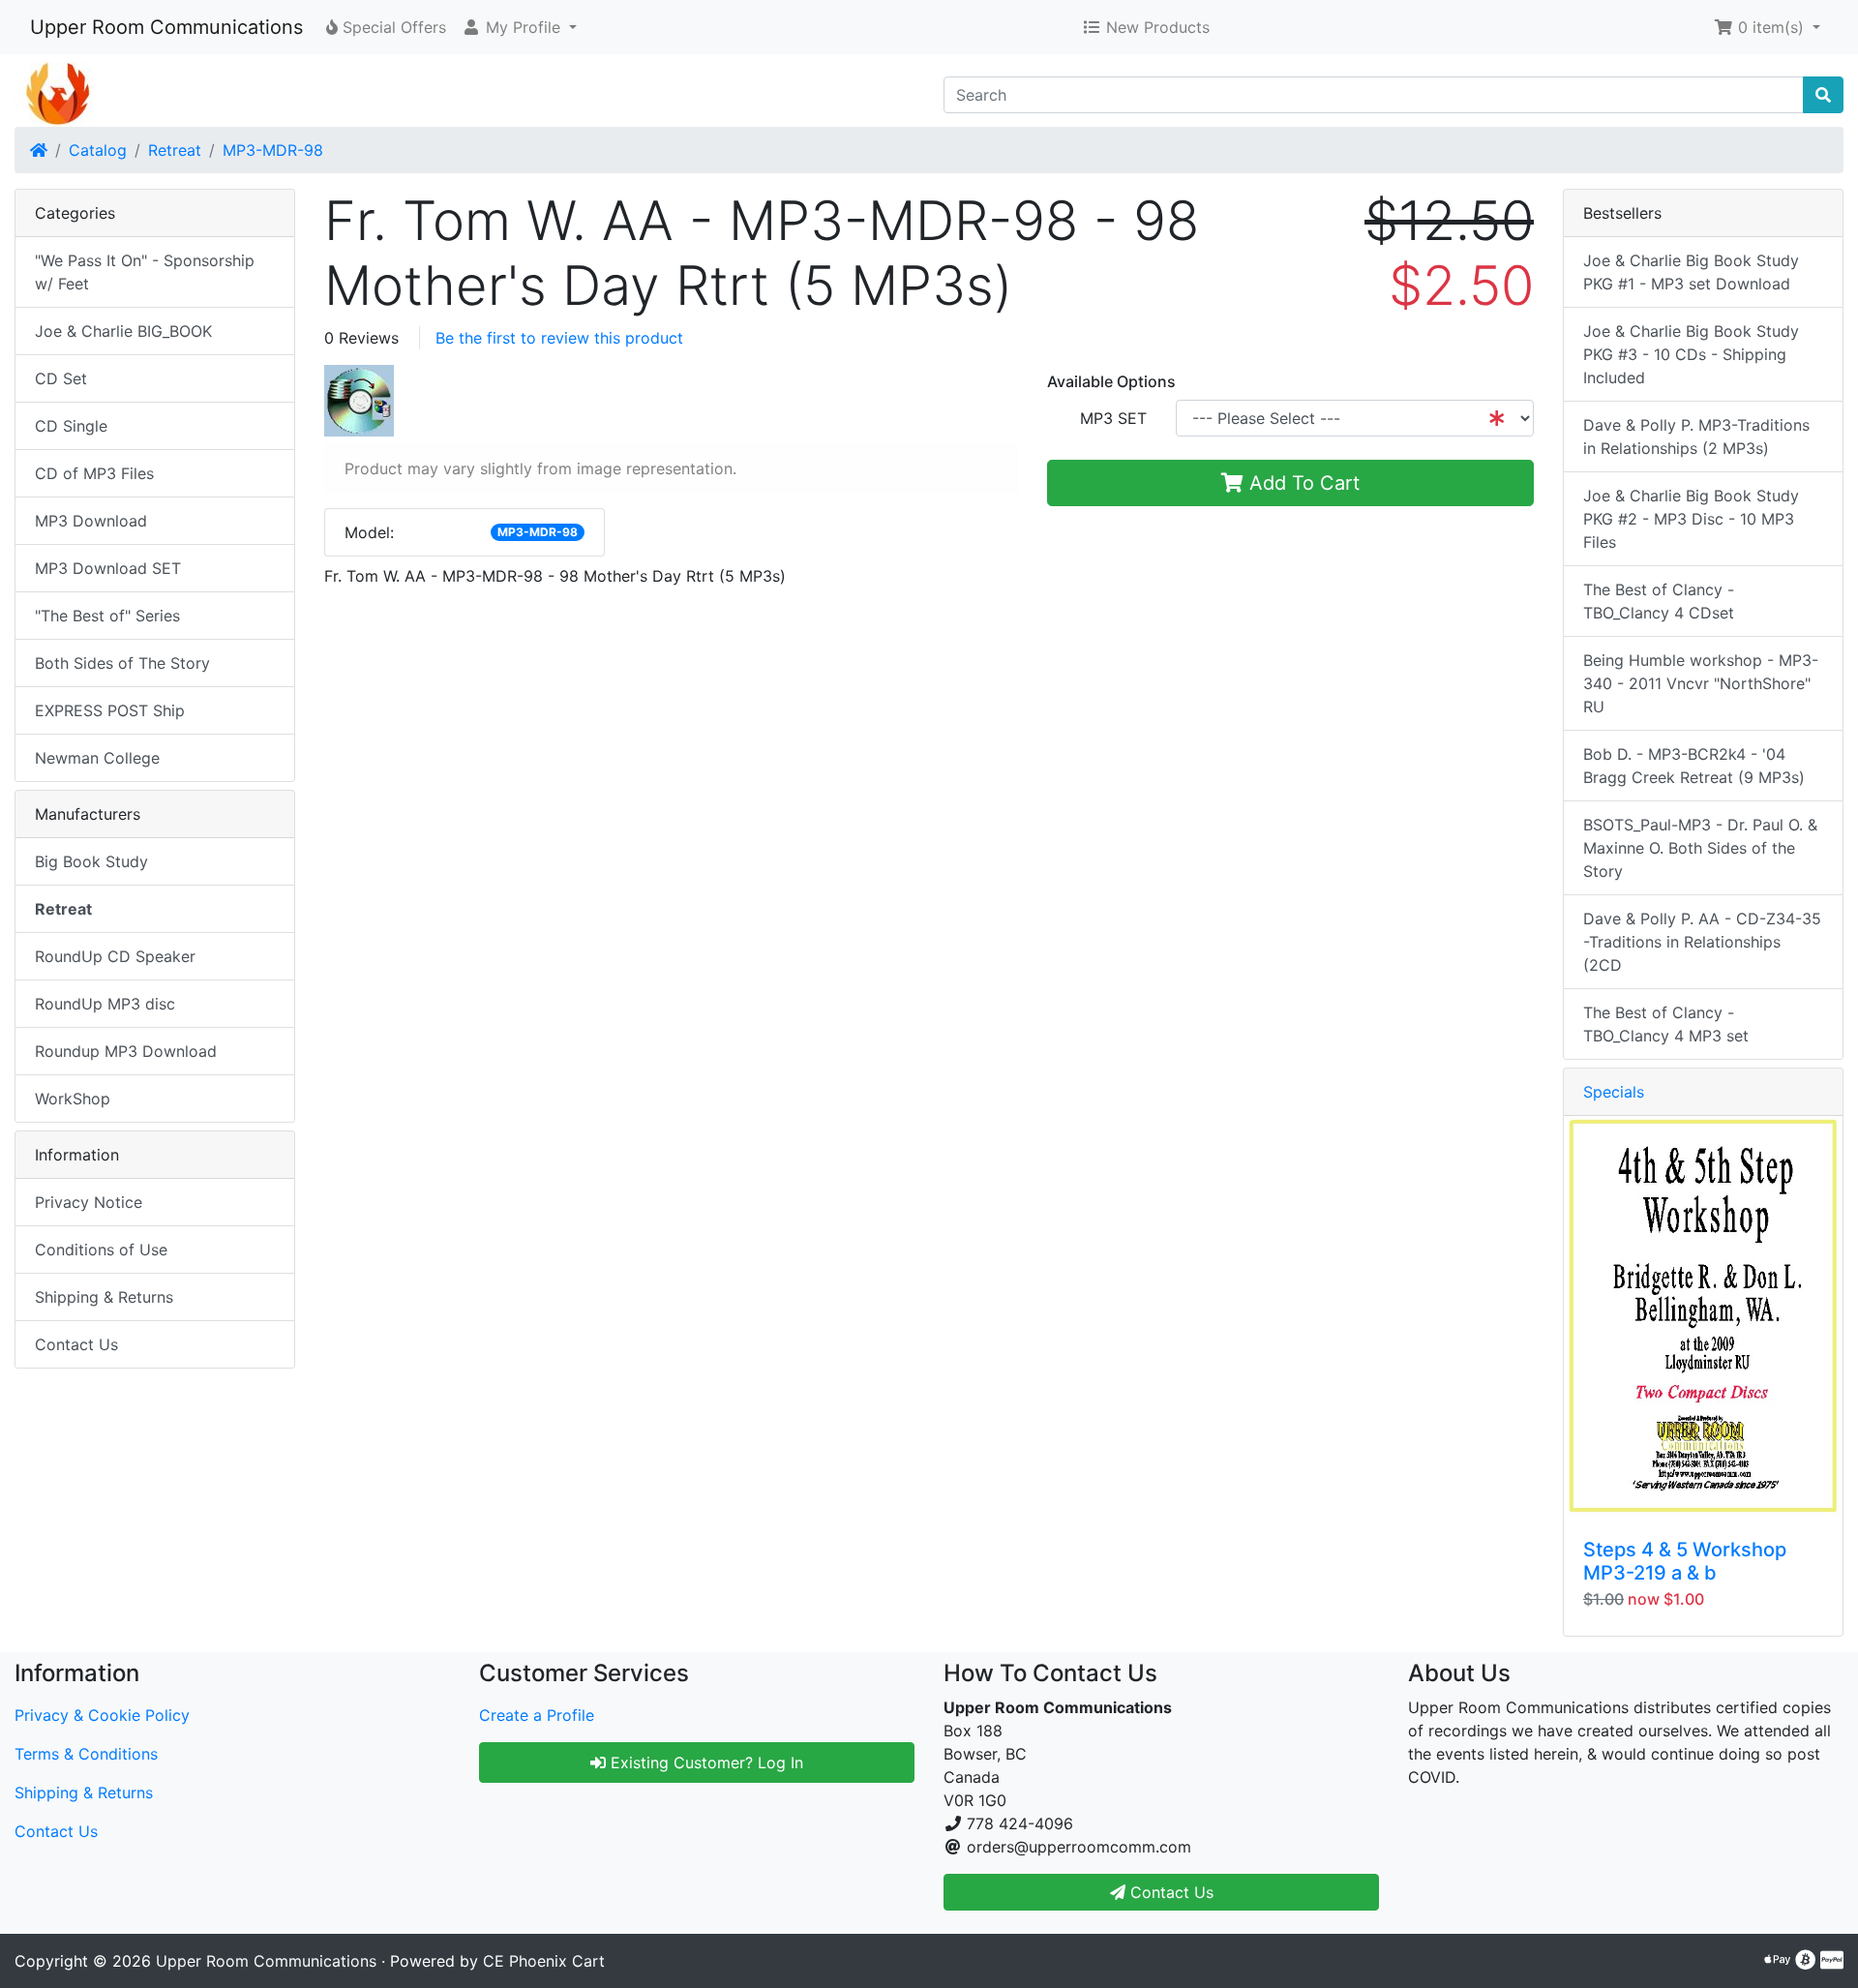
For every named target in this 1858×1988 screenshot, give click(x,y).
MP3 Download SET (108, 568)
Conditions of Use (101, 1250)
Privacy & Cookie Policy (102, 1715)
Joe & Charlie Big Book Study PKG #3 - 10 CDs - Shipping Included (1691, 354)
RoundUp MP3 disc (105, 1004)
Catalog (98, 150)
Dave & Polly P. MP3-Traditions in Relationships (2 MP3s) (1696, 437)
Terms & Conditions (86, 1754)
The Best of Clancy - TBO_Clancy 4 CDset (1659, 601)
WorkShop (73, 1099)
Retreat (175, 150)
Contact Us (76, 1344)
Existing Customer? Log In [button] (704, 1762)
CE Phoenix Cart (544, 1961)
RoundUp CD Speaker (115, 956)
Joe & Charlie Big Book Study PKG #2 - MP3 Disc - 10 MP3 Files (1691, 519)
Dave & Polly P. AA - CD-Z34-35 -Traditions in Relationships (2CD (1702, 942)
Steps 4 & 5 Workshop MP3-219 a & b (1685, 1561)
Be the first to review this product (559, 338)
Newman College (97, 758)
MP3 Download (91, 521)
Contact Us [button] (1169, 1892)
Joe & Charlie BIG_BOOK (123, 331)
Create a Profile (537, 1715)
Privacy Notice (89, 1202)
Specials (1614, 1092)
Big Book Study (91, 861)
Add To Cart (1302, 483)
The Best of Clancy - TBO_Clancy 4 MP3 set (1666, 1024)
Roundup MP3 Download (126, 1051)
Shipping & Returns (104, 1297)
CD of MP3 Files (94, 473)
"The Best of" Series (107, 616)
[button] (519, 27)
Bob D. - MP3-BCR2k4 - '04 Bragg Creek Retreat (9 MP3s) (1694, 766)
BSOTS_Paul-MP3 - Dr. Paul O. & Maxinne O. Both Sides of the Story (1700, 848)
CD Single (71, 426)
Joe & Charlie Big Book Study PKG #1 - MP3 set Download (1691, 272)
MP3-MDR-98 (273, 150)
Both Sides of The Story (122, 663)
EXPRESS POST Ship (110, 710)
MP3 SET (1113, 418)
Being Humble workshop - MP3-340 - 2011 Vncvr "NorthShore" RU (1701, 683)
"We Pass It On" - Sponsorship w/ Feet (145, 272)
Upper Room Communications (166, 27)
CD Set (61, 378)
